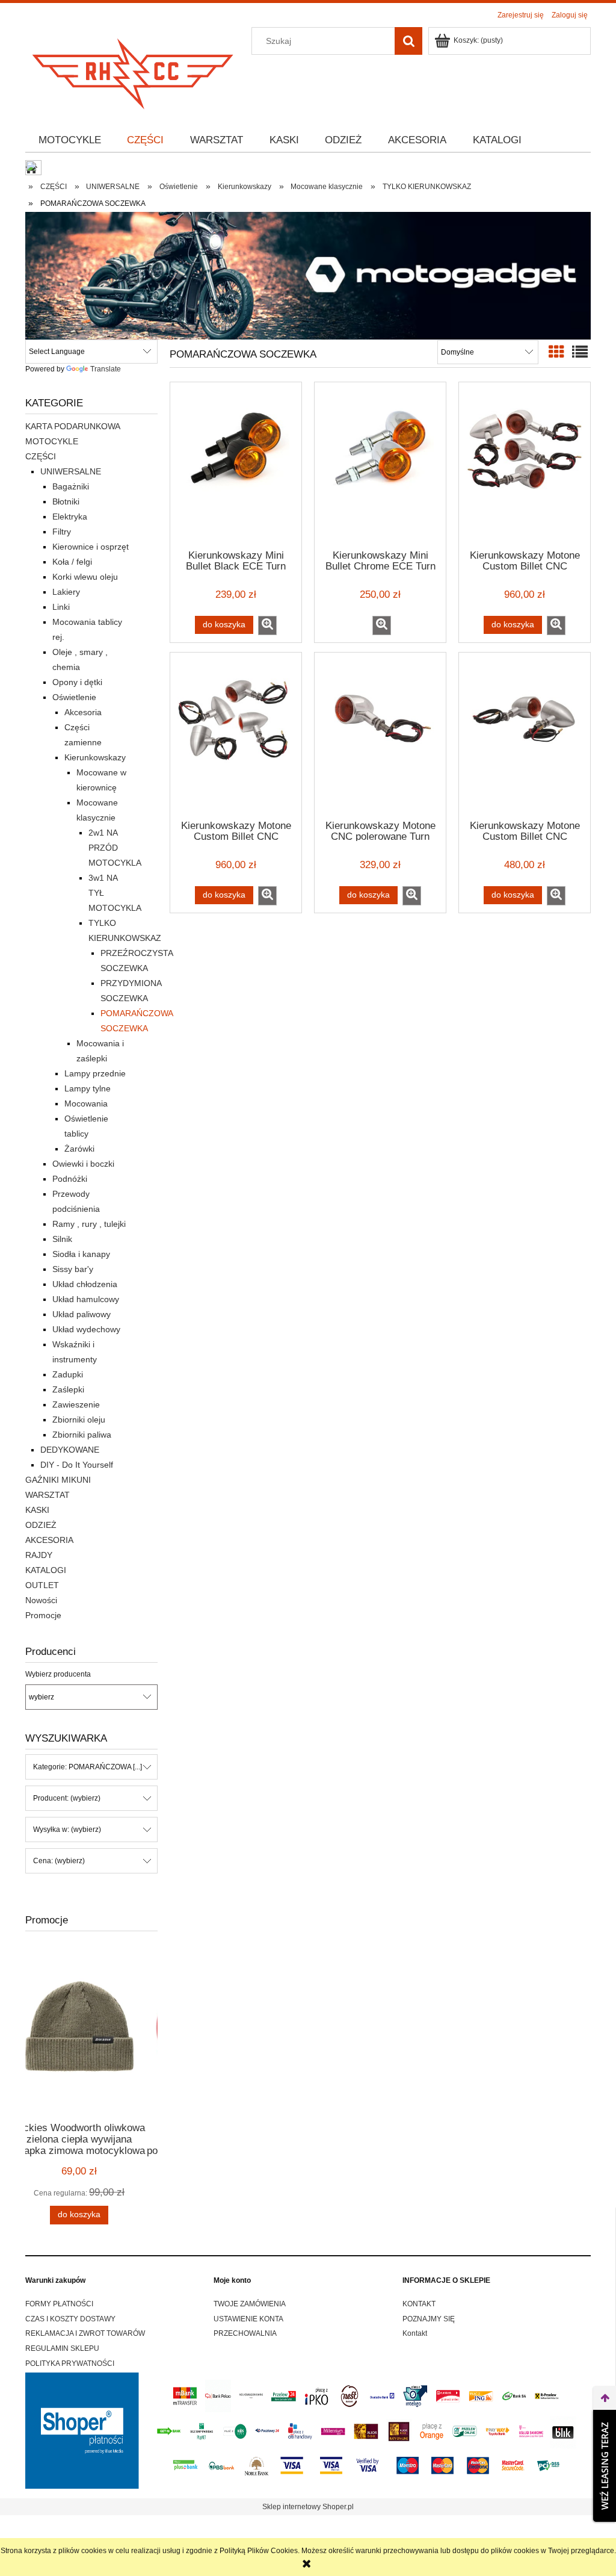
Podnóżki (70, 1179)
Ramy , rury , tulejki (89, 1224)
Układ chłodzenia (85, 1284)
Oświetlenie (74, 697)
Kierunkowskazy (95, 757)
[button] (267, 625)
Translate (106, 369)
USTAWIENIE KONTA (248, 2319)
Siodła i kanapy (81, 1254)
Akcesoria (83, 712)
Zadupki (68, 1374)
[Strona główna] (134, 70)
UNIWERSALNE (71, 471)
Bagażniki (71, 486)
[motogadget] (308, 275)
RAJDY (39, 1555)
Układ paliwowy (82, 1314)
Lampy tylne (88, 1088)
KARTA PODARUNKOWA (73, 426)
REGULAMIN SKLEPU (62, 2348)
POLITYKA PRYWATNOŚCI (70, 2363)
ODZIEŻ (41, 1525)
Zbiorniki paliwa (82, 1435)
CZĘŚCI (41, 456)
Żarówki (79, 1149)
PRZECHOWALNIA (245, 2333)
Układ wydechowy (86, 1329)
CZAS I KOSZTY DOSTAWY (70, 2319)
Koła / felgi (72, 562)
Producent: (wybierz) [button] (67, 1798)
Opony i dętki (77, 682)
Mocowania (86, 1103)
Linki (61, 607)
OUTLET (42, 1585)
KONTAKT (419, 2304)
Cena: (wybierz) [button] (59, 1861)
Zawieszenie (76, 1404)
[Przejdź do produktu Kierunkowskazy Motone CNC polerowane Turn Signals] (380, 735)
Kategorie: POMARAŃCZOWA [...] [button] (88, 1767)
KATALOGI (46, 1570)
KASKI (37, 1510)
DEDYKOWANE (70, 1450)
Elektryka (70, 517)
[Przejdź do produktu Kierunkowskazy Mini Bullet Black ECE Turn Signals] (236, 465)
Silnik (62, 1239)
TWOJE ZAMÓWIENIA (250, 2304)
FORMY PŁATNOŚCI (59, 2304)
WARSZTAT (48, 1495)
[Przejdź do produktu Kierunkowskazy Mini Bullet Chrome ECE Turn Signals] (380, 465)
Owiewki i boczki (83, 1164)
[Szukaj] (408, 41)
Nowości (41, 1600)
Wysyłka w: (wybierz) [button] (67, 1830)
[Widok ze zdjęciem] (556, 352)
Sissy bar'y (73, 1269)
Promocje (43, 1615)
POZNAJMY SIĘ (429, 2319)
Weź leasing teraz (605, 2466)
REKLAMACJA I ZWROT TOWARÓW (85, 2333)
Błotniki (66, 501)
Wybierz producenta (58, 1674)
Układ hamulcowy (86, 1299)
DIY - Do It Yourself (77, 1465)
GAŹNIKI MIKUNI (58, 1480)
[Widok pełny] (580, 352)
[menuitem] (70, 140)
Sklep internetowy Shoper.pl (308, 2507)
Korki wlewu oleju (85, 577)
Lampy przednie (95, 1073)
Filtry (62, 532)
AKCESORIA (49, 1540)
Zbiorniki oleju (79, 1420)
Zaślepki (68, 1389)
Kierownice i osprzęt (91, 547)
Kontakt (415, 2333)
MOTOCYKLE (52, 441)
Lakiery (66, 592)
